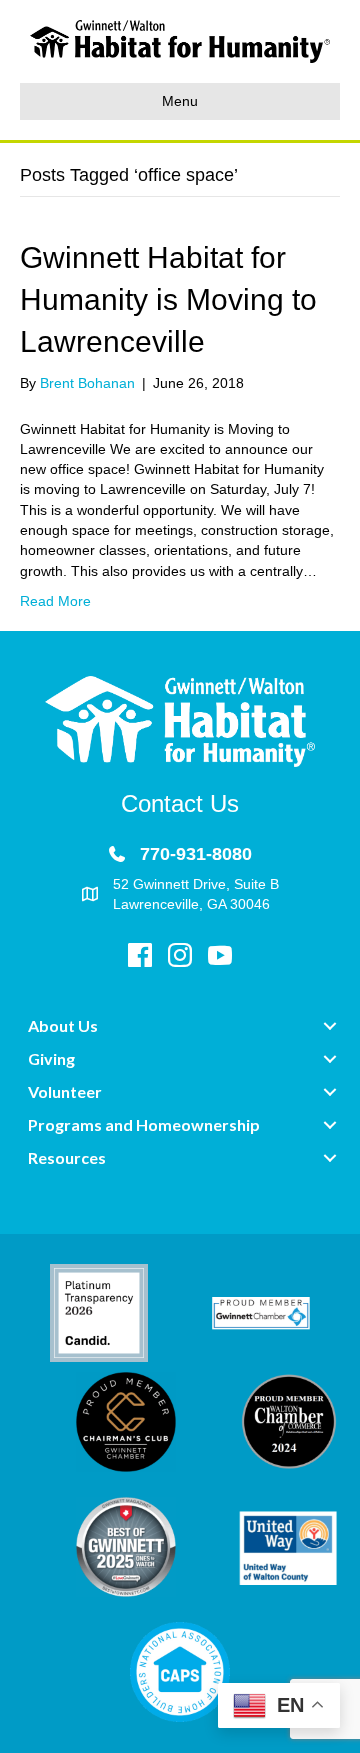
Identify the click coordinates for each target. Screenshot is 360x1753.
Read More (55, 601)
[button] (330, 1026)
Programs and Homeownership (144, 1124)
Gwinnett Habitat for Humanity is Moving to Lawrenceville (168, 299)
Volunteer (65, 1091)
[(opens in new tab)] (99, 1312)
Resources (67, 1157)
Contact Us (180, 803)
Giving (51, 1058)
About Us (63, 1025)
